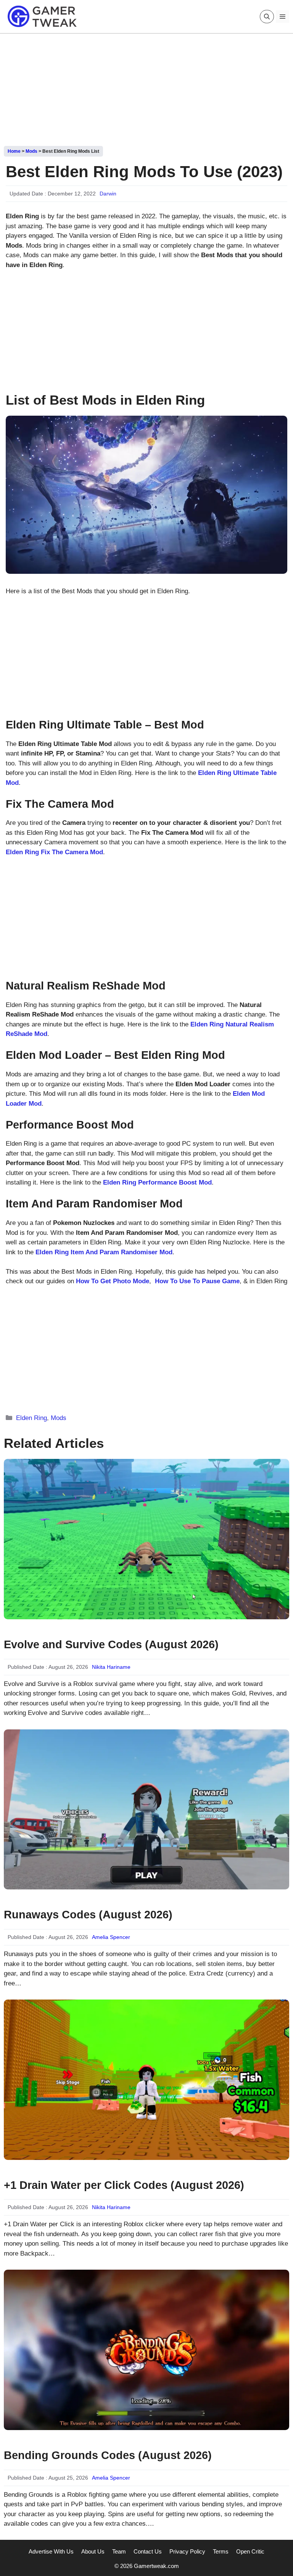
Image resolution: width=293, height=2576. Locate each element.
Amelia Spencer (111, 1937)
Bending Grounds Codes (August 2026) (108, 2455)
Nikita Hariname (111, 1667)
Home (14, 151)
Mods (31, 151)
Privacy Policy (187, 2551)
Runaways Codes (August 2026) (88, 1915)
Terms (221, 2551)
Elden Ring (31, 1418)
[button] (267, 17)
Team (119, 2551)
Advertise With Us (51, 2551)
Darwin (108, 194)
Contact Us (148, 2551)
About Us (93, 2551)
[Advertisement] (146, 87)
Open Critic (250, 2551)
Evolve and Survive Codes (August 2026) (111, 1644)
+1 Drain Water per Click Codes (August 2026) (124, 2185)
